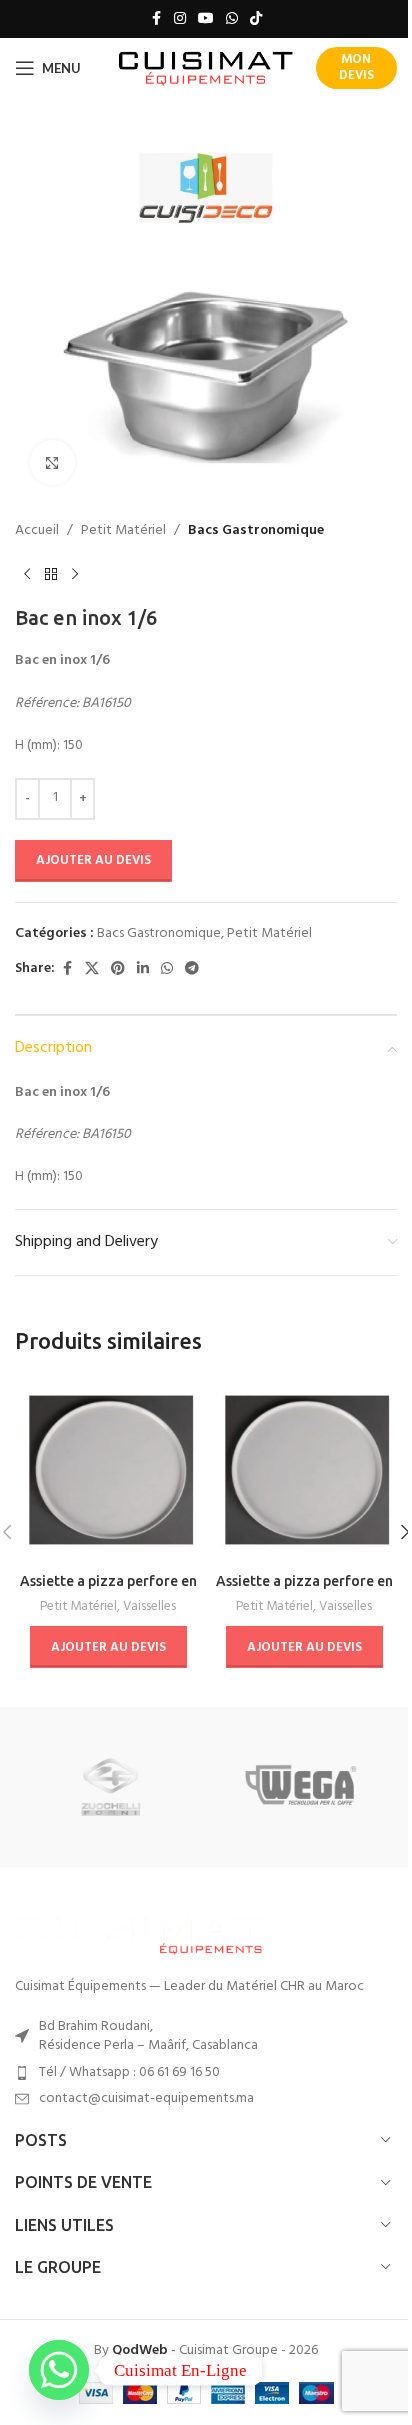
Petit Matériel (123, 531)
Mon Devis (356, 67)
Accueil (37, 531)
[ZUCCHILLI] (110, 1787)
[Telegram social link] (192, 969)
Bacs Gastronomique (256, 531)
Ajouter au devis (93, 860)
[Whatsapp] (59, 2370)
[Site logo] (206, 68)
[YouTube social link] (206, 19)
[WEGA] (301, 1787)
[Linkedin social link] (143, 969)
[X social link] (92, 969)
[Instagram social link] (180, 19)
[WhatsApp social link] (232, 19)
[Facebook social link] (156, 19)
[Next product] (75, 574)
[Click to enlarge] (52, 462)
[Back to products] (51, 574)
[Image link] (140, 1932)
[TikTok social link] (256, 19)
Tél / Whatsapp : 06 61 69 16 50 (129, 2072)
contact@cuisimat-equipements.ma (146, 2098)
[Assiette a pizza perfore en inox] (108, 1470)
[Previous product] (27, 574)
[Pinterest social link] (118, 969)
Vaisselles (149, 1606)
